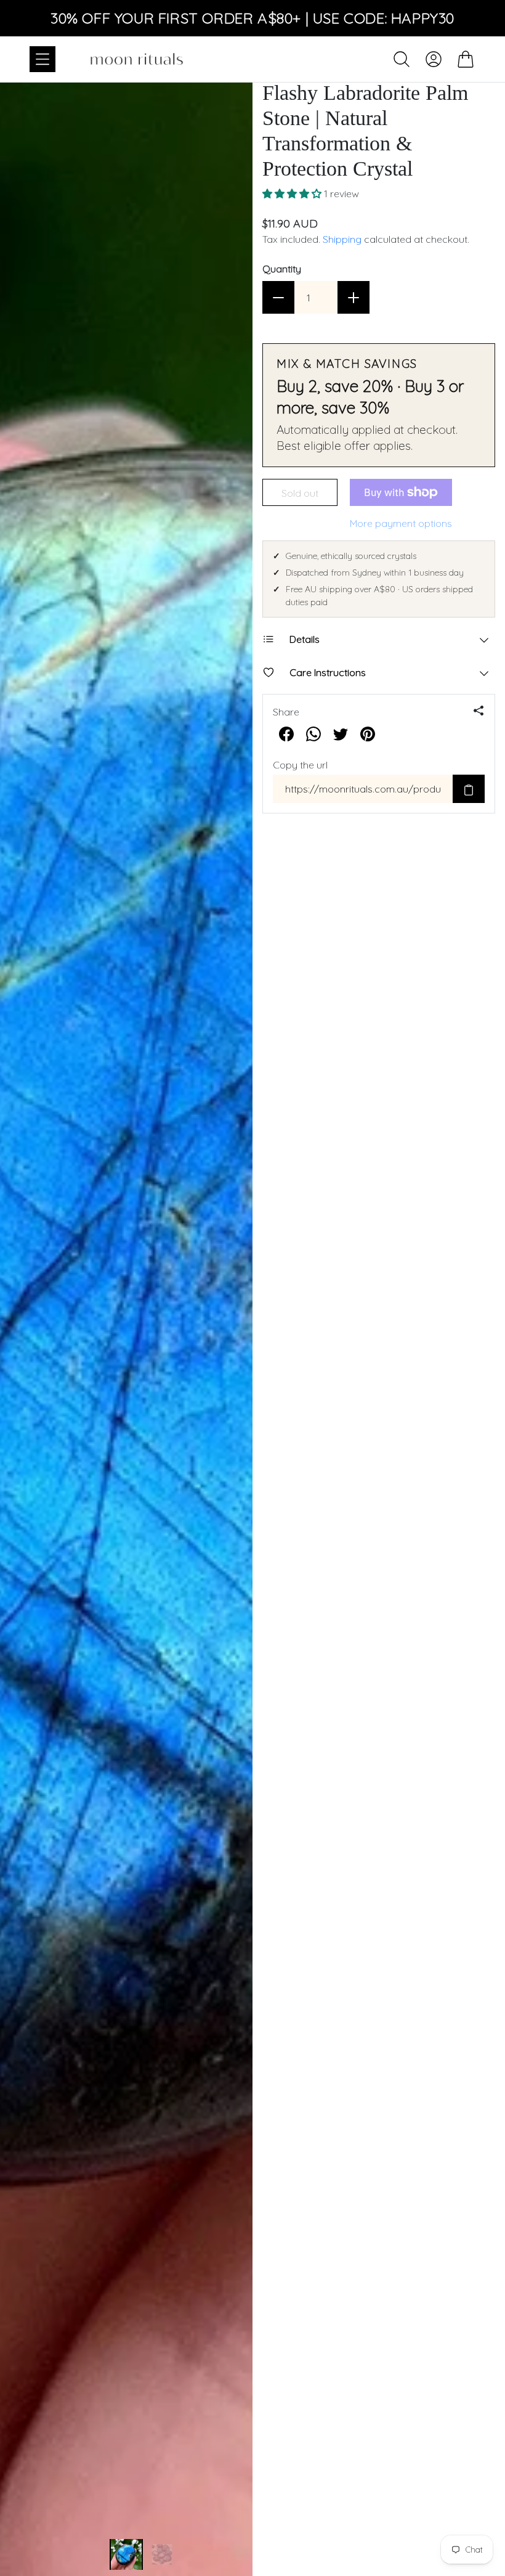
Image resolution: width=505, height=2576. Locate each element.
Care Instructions (328, 672)
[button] (293, 194)
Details (305, 639)
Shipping (342, 239)
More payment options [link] (401, 523)
